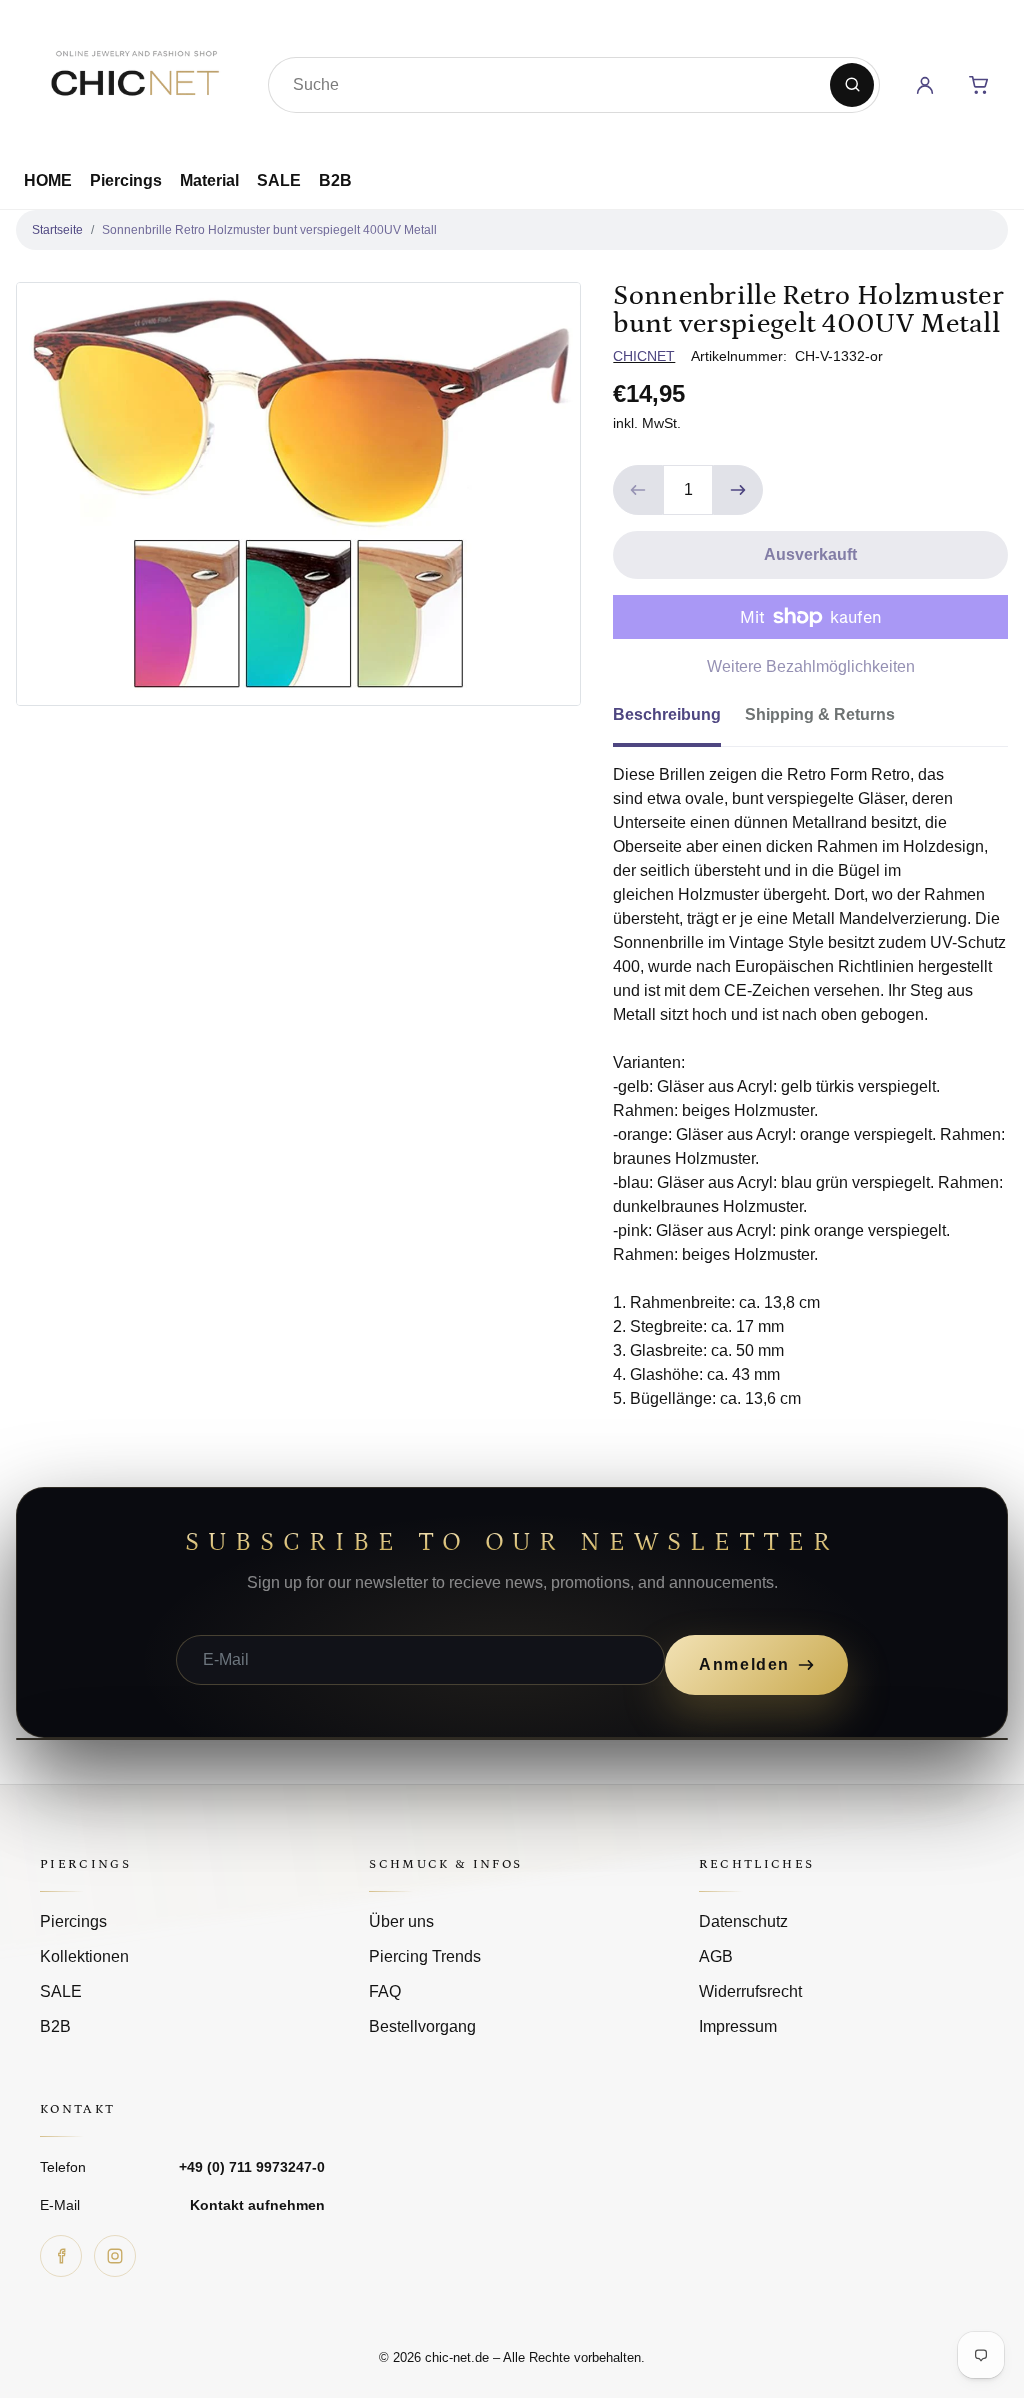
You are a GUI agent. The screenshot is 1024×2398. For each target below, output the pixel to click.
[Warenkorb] (979, 85)
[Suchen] (852, 85)
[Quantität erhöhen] (738, 490)
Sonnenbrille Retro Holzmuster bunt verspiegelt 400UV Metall (269, 230)
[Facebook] (61, 2256)
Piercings (126, 180)
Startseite (57, 230)
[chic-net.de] (134, 81)
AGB (716, 1956)
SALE (279, 180)
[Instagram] (115, 2256)
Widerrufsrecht (750, 1991)
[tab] (679, 721)
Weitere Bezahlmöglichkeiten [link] (811, 666)
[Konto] (925, 85)
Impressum (738, 2026)
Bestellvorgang (422, 2026)
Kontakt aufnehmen (257, 2205)
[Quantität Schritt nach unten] (638, 490)
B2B (335, 180)
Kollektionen (84, 1956)
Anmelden (744, 1664)
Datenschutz (743, 1921)
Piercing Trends (425, 1956)
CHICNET (644, 356)
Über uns (401, 1921)
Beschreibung (667, 714)
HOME (48, 180)
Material (209, 180)
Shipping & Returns (820, 714)
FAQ (385, 1991)
